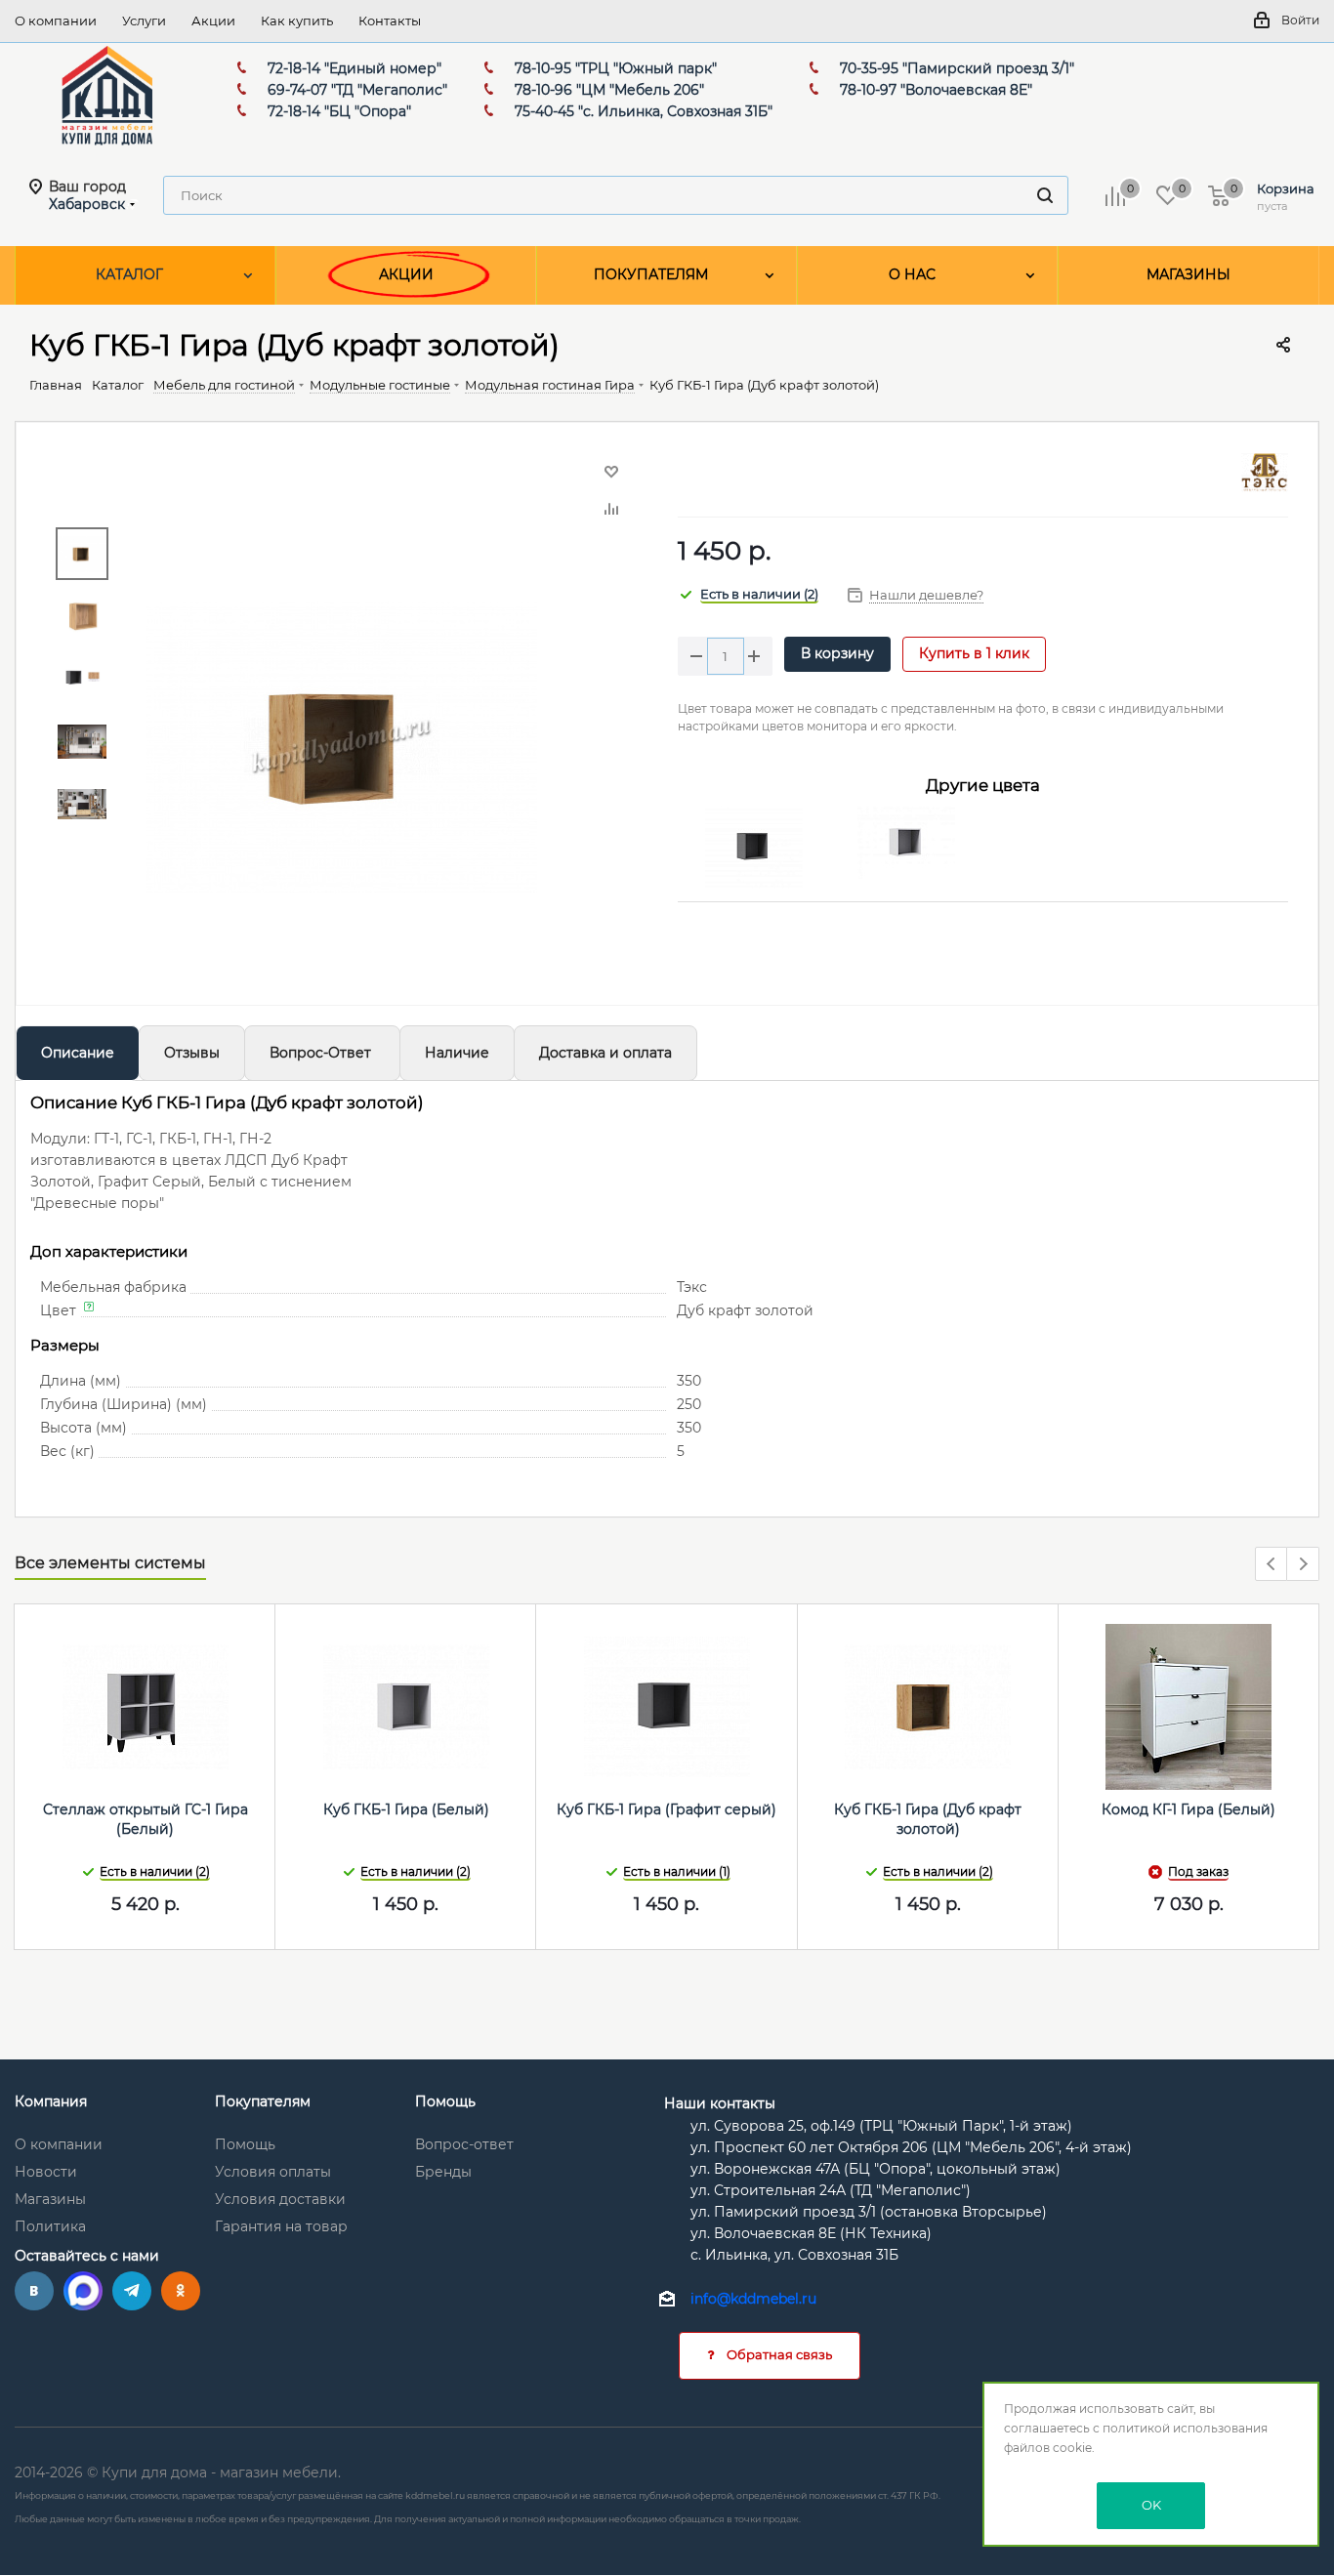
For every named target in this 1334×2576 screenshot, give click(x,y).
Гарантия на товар (281, 2226)
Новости (46, 2172)
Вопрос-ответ (464, 2144)
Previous (1272, 1565)
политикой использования (1185, 2428)
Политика (50, 2226)
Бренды (443, 2172)
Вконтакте (34, 2291)
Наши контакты (720, 2103)
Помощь (245, 2144)
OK (1151, 2505)
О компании (59, 2144)
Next (1303, 1565)
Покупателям (263, 2101)
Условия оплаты (273, 2172)
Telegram (132, 2291)
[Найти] (1045, 195)
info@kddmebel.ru (753, 2300)
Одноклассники (181, 2291)
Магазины (50, 2199)
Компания (51, 2101)
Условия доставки (280, 2199)
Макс (83, 2291)
